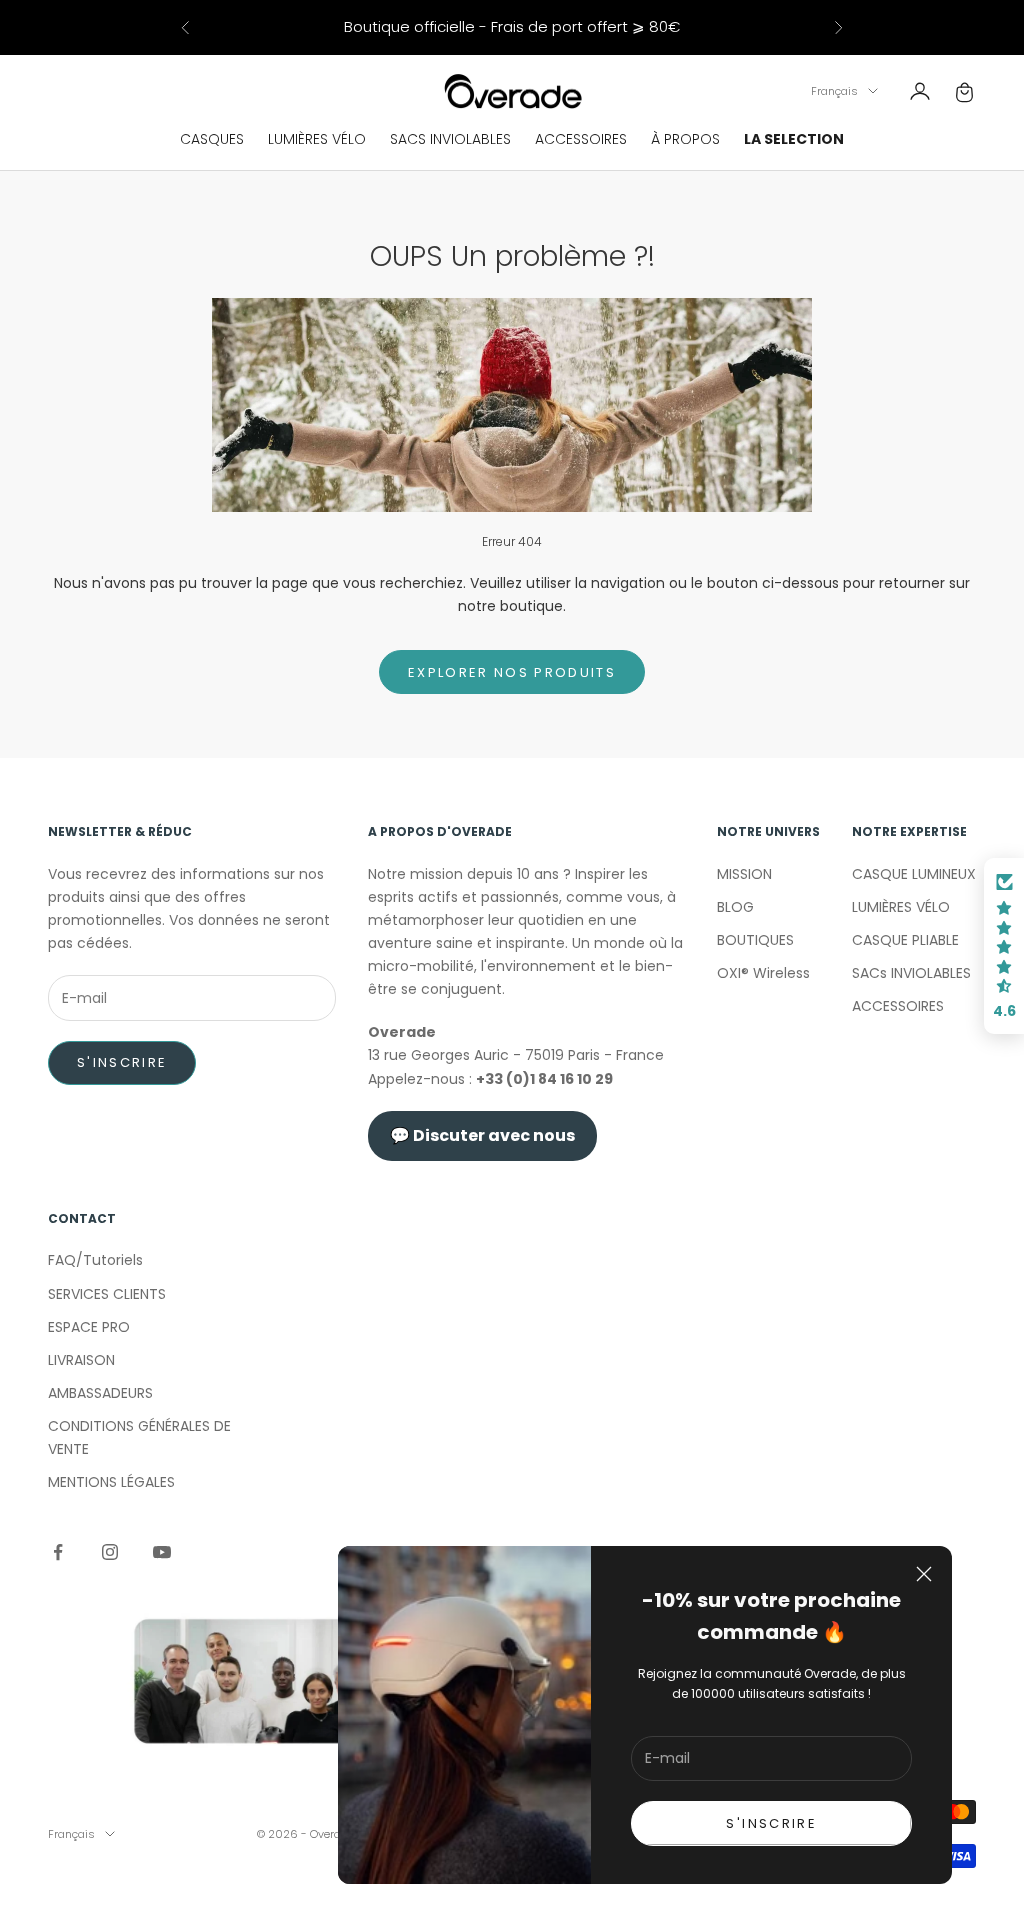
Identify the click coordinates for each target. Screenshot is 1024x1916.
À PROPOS (685, 139)
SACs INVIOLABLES (911, 973)
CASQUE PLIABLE (905, 940)
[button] (1004, 946)
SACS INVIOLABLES (450, 139)
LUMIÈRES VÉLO (317, 139)
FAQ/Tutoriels (95, 1260)
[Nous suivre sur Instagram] (110, 1552)
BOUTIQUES (755, 940)
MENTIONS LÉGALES (111, 1482)
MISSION (744, 874)
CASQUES (212, 139)
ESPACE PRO (89, 1327)
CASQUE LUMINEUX (914, 874)
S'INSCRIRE (771, 1823)
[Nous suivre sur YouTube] (162, 1552)
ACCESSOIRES (581, 139)
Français (834, 91)
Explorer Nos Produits (512, 672)
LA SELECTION (794, 139)
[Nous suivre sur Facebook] (58, 1552)
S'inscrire (122, 1062)
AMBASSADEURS (100, 1393)
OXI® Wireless (763, 973)
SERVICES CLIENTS (107, 1294)
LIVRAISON (81, 1360)
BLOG (735, 907)
